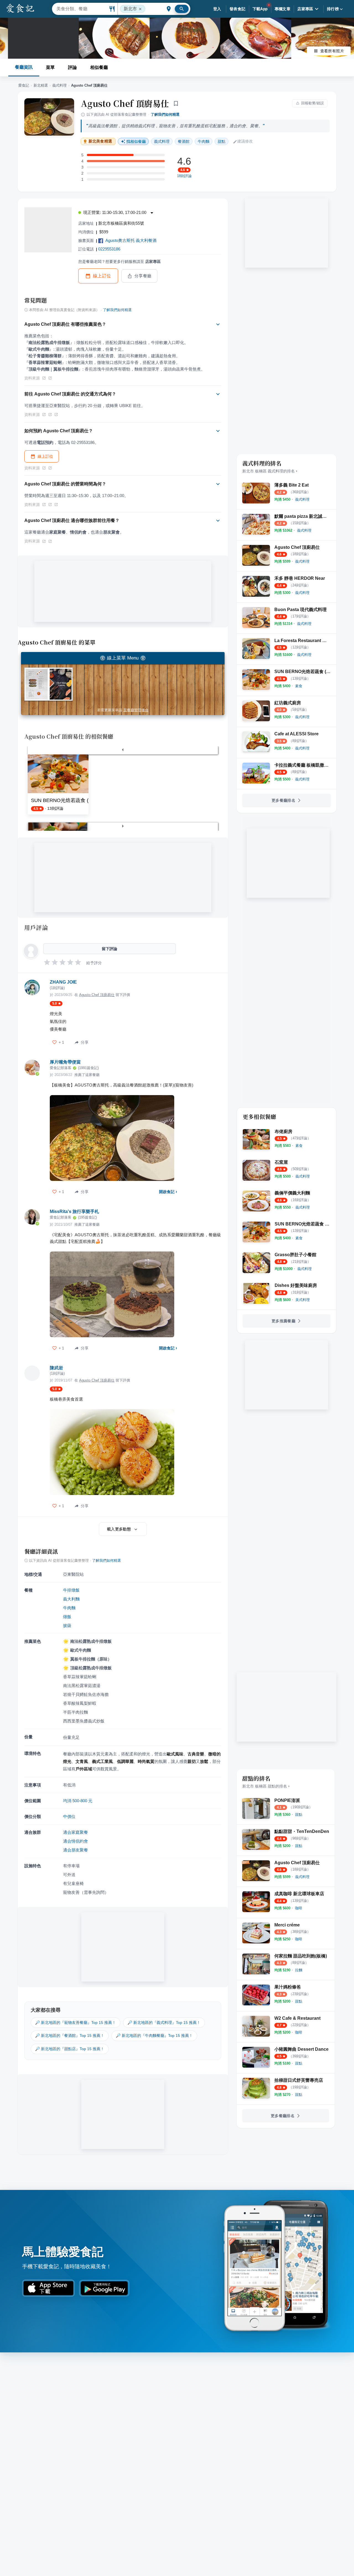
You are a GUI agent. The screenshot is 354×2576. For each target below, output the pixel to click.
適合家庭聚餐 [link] (76, 1832)
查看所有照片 (332, 51)
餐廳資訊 (24, 67)
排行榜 (333, 9)
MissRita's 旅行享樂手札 (74, 1211)
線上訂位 (102, 276)
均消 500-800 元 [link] (78, 1801)
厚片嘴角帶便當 (65, 1062)
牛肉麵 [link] (204, 141)
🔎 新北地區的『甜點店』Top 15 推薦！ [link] (70, 2049)
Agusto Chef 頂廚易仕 (125, 103)
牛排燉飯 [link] (71, 1590)
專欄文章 (283, 9)
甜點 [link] (222, 141)
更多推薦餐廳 (283, 1321)
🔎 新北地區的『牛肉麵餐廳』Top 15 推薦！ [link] (154, 2036)
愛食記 (24, 85)
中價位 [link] (69, 1816)
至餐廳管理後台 (136, 710)
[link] (302, 499)
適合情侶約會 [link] (76, 1841)
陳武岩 (56, 1368)
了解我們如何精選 (165, 114)
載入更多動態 (119, 1529)
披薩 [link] (67, 1625)
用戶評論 (36, 927)
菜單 (50, 67)
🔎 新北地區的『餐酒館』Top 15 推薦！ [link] (70, 2036)
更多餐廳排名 (283, 800)
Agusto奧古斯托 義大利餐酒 (131, 240)
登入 (217, 9)
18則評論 (184, 176)
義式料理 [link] (162, 141)
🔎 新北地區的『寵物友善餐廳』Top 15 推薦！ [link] (76, 2022)
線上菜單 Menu (123, 658)
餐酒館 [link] (184, 141)
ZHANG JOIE (63, 982)
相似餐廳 (99, 67)
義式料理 (59, 85)
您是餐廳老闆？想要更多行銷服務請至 (119, 262)
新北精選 (41, 85)
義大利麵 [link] (71, 1599)
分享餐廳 (143, 276)
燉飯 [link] (67, 1617)
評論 (72, 67)
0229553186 (109, 249)
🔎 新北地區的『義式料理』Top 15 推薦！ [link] (164, 2022)
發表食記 (238, 9)
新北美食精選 (100, 141)
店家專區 (305, 9)
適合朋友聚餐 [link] (76, 1850)
